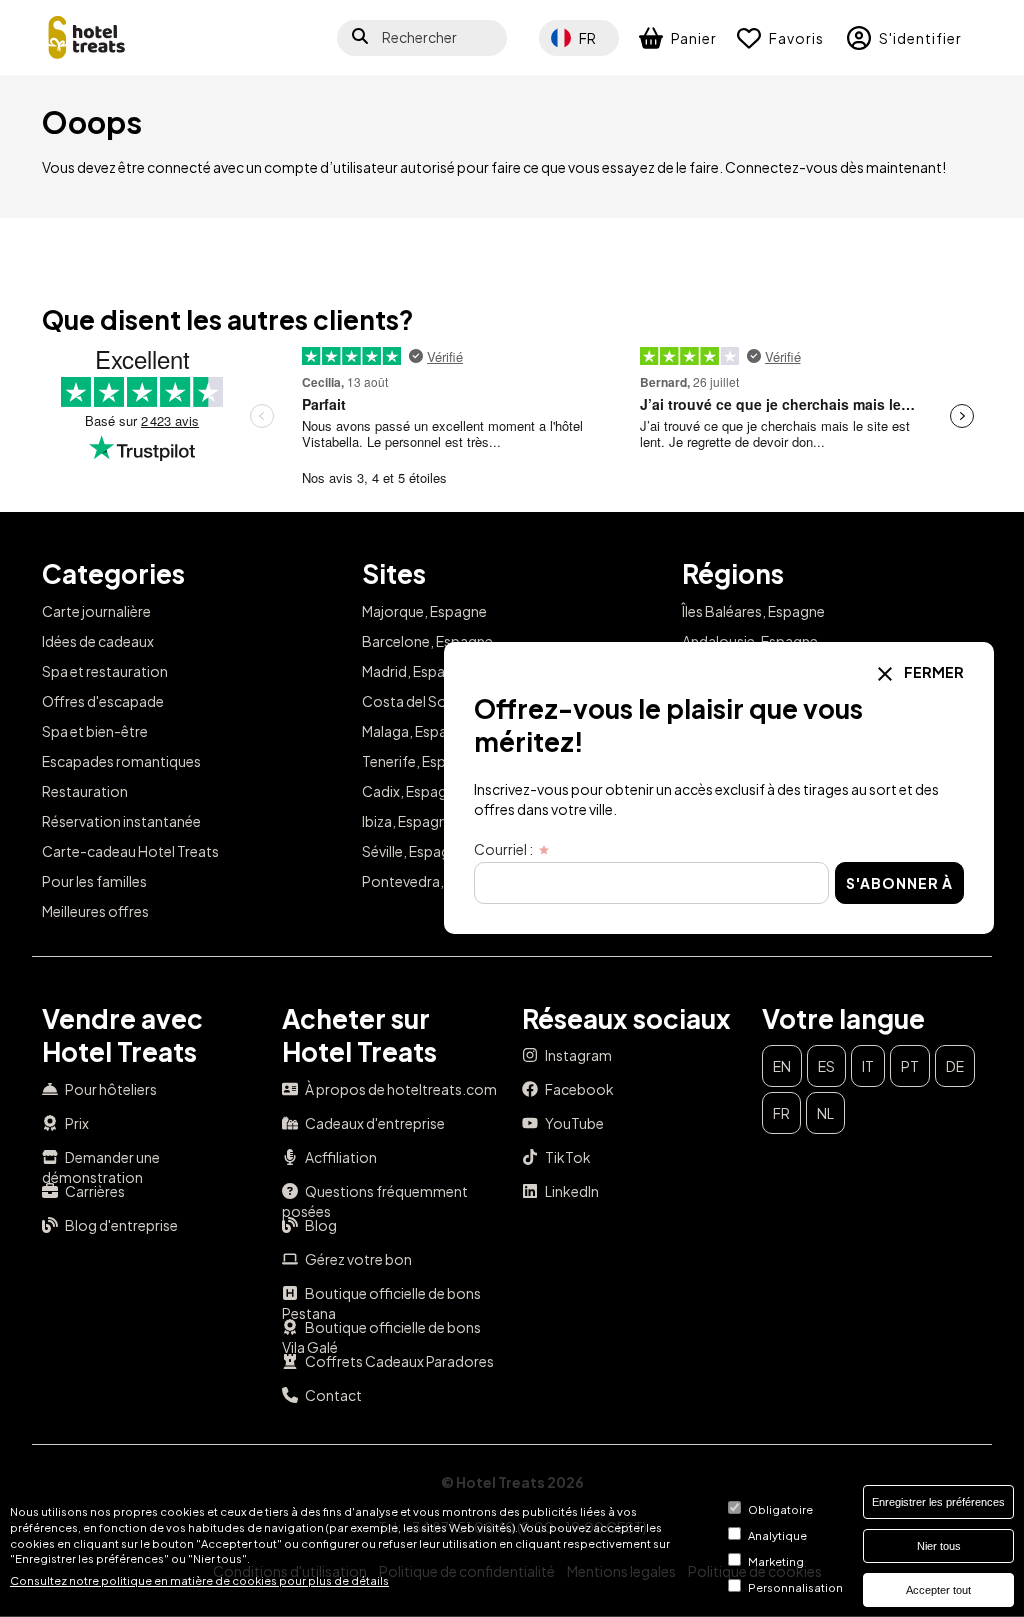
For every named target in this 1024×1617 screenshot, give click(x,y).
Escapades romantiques (121, 761)
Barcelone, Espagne (427, 641)
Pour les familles (94, 881)
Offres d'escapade (103, 701)
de (955, 1066)
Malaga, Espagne (417, 731)
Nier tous (939, 1546)
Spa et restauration (105, 671)
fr (781, 1113)
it (868, 1066)
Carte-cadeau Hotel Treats (130, 851)
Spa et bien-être (95, 731)
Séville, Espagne (414, 851)
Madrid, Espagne (416, 671)
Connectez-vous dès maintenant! (835, 167)
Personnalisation (795, 1587)
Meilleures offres (95, 911)
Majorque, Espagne (424, 611)
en (782, 1066)
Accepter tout (938, 1590)
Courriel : (503, 849)
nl (825, 1113)
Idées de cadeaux (98, 641)
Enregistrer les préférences (938, 1502)
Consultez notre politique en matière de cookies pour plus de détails (199, 1580)
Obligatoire (780, 1509)
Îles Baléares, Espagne (753, 611)
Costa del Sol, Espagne (437, 701)
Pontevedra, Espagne (432, 881)
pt (910, 1066)
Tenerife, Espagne (420, 761)
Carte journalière (96, 611)
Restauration (85, 791)
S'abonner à (899, 883)
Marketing (776, 1561)
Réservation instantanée (121, 821)
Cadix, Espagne (412, 791)
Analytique (777, 1535)
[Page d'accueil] (87, 37)
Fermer (933, 672)
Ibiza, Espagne (408, 821)
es (826, 1066)
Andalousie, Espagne (750, 641)
